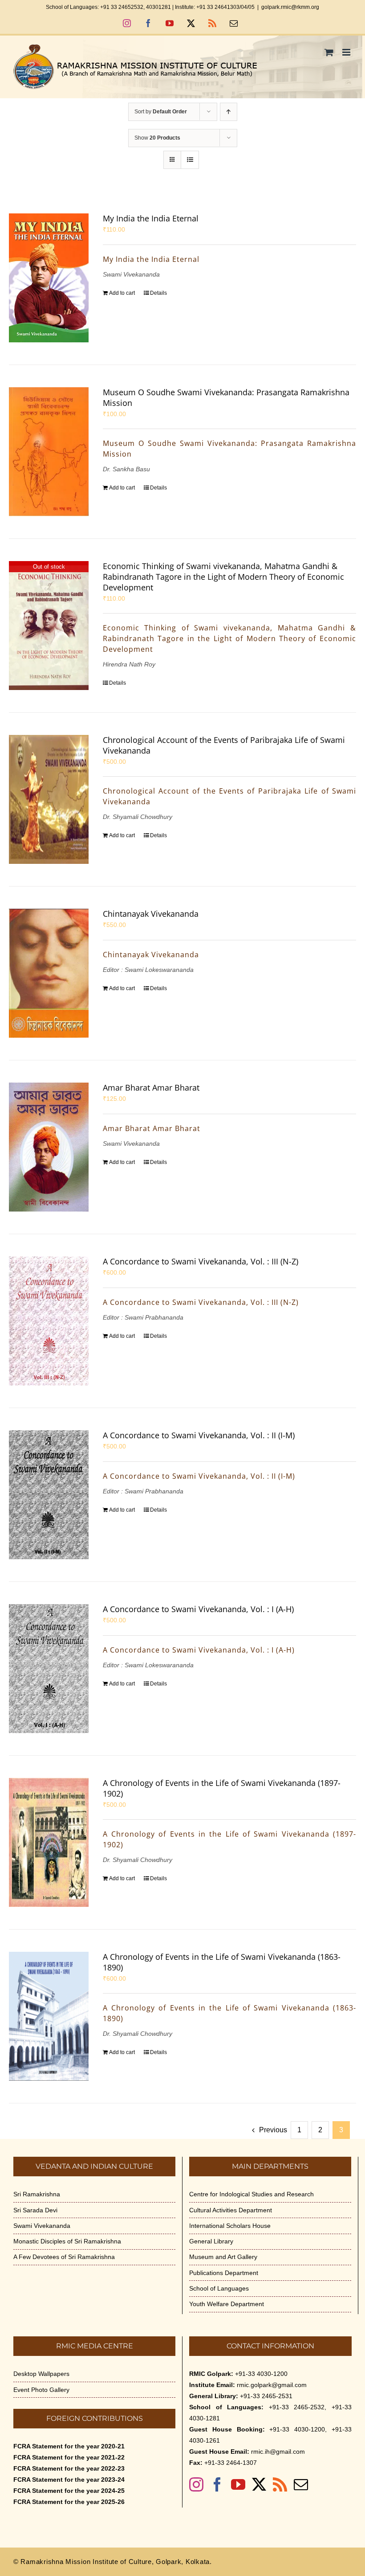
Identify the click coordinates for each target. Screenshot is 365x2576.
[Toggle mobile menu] (347, 52)
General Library (211, 2241)
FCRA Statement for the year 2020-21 (69, 2446)
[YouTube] (238, 2484)
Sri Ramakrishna (37, 2194)
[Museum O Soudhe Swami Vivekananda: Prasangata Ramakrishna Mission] (49, 452)
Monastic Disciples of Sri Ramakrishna (67, 2241)
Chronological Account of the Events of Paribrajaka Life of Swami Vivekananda (224, 745)
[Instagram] (196, 2484)
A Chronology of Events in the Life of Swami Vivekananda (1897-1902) (222, 1788)
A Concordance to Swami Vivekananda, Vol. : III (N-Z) (201, 1261)
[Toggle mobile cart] (329, 52)
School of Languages (219, 2288)
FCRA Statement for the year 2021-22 (69, 2457)
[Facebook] (217, 2484)
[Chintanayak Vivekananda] (49, 973)
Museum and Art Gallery (223, 2257)
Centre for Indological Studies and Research (251, 2194)
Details (158, 293)
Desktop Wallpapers (41, 2374)
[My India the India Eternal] (49, 278)
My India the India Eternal (151, 218)
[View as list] (190, 160)
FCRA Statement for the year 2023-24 (69, 2480)
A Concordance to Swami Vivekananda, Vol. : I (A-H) (198, 1609)
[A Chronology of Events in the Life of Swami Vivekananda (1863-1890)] (49, 2016)
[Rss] (280, 2484)
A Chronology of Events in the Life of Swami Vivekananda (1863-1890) (222, 1962)
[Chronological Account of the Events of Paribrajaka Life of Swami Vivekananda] (49, 799)
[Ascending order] (229, 112)
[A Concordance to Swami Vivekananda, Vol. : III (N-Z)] (49, 1321)
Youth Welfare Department (227, 2304)
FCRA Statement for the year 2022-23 (69, 2468)
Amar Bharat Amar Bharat (151, 1087)
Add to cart (122, 293)
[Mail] (301, 2484)
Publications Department (224, 2273)
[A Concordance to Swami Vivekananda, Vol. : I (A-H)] (49, 1669)
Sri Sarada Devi (35, 2210)
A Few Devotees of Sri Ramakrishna (64, 2257)
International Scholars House (230, 2226)
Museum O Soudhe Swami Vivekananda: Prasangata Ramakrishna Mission (226, 397)
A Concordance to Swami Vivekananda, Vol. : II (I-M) (199, 1435)
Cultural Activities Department (231, 2210)
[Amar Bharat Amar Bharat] (49, 1147)
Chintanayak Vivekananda (151, 914)
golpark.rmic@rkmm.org (290, 7)
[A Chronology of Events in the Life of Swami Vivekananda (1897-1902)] (49, 1842)
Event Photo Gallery (41, 2390)
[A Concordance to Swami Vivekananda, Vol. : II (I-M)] (49, 1495)
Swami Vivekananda (42, 2226)
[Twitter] (259, 2484)
